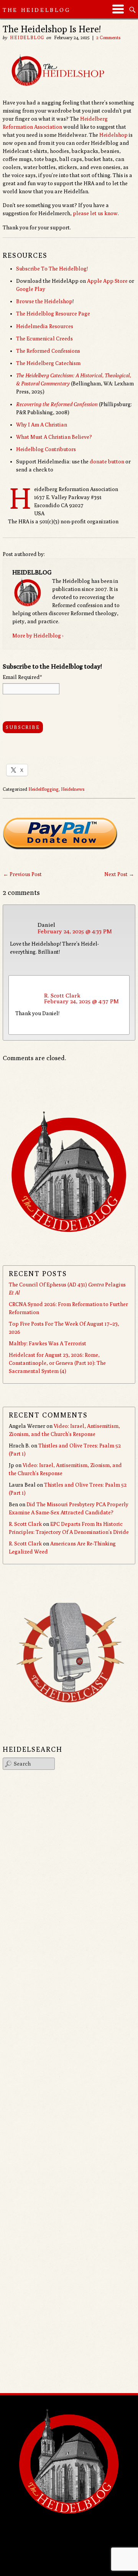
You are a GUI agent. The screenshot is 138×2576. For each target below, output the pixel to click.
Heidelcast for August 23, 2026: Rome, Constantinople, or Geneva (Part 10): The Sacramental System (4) (57, 1363)
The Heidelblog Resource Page (53, 314)
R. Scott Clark (62, 995)
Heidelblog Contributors (46, 449)
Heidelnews (73, 789)
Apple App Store (107, 281)
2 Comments (108, 37)
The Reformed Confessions (48, 351)
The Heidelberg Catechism (48, 363)
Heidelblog (27, 37)
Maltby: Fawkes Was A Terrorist (48, 1343)
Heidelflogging (44, 789)
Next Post (119, 874)
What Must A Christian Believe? (54, 437)
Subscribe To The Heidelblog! (52, 269)
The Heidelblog (37, 10)
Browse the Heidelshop (44, 301)
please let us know (95, 213)
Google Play (31, 289)
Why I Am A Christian (42, 425)
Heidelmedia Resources (45, 326)
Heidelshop (113, 135)
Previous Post (22, 874)
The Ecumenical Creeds (44, 339)
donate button (107, 461)
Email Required (22, 677)
